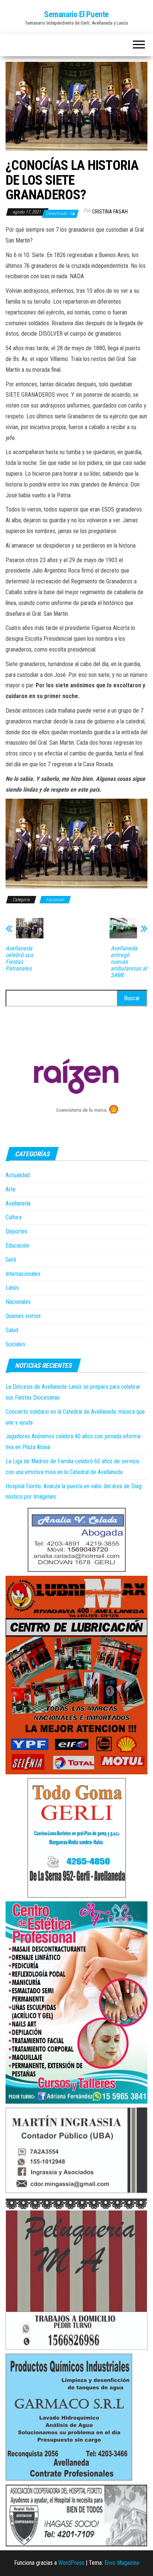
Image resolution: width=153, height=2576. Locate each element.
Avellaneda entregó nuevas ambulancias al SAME (129, 962)
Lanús (12, 1288)
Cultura (14, 1217)
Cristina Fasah (110, 212)
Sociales (15, 1344)
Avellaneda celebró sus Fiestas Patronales (19, 959)
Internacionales (23, 1274)
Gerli (11, 1260)
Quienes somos (23, 1316)
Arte (11, 1189)
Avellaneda (18, 1203)
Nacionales (18, 1302)
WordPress (71, 2563)
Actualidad (18, 1175)
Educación (55, 900)
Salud (12, 1330)
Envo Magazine (122, 2563)
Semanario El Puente (76, 14)
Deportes (17, 1231)
